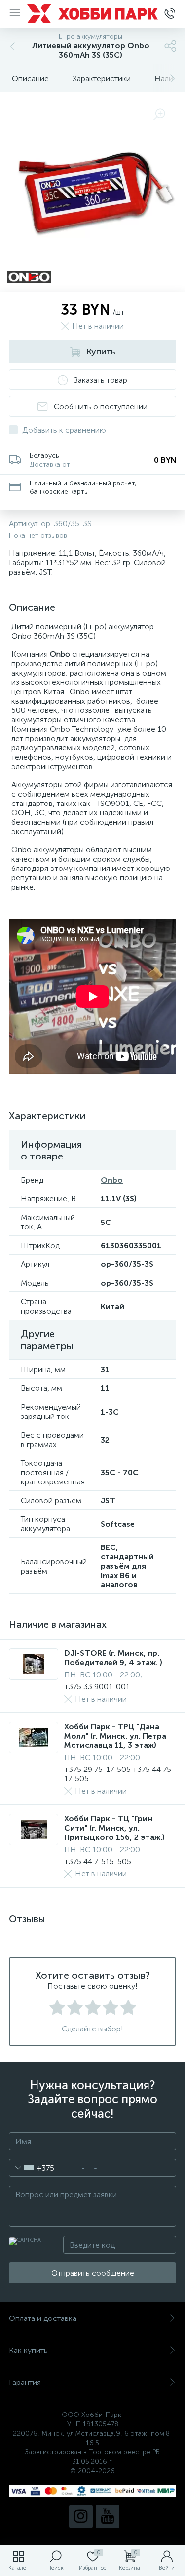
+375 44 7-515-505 (98, 1861)
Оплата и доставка (43, 2318)
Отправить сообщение (93, 2273)
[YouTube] (108, 2516)
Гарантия (25, 2382)
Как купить (28, 2350)
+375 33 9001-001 (97, 1687)
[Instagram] (81, 2516)
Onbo (112, 1180)
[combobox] (32, 2168)
